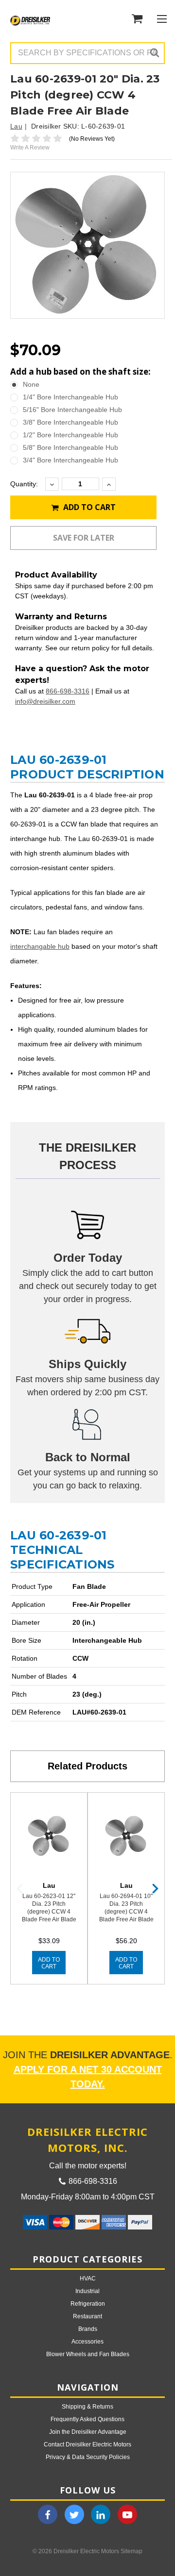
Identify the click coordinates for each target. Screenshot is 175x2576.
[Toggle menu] (162, 19)
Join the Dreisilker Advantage (88, 2432)
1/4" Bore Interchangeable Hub (70, 397)
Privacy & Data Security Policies (88, 2457)
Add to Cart (88, 507)
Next (155, 1889)
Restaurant (87, 2316)
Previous (20, 1889)
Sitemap (131, 2551)
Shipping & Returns (87, 2407)
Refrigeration (88, 2304)
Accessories (87, 2342)
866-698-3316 (68, 691)
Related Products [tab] (87, 1766)
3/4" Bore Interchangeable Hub (70, 460)
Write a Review (30, 148)
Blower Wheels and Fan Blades (88, 2354)
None (31, 384)
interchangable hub (40, 946)
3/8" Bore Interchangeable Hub (70, 422)
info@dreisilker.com (45, 701)
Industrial (87, 2291)
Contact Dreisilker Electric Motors (87, 2444)
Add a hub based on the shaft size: (80, 372)
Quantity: (24, 484)
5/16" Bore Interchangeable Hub (72, 410)
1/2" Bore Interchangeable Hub (70, 435)
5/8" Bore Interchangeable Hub (70, 447)
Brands (88, 2329)
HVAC (88, 2279)
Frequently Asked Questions (87, 2419)
